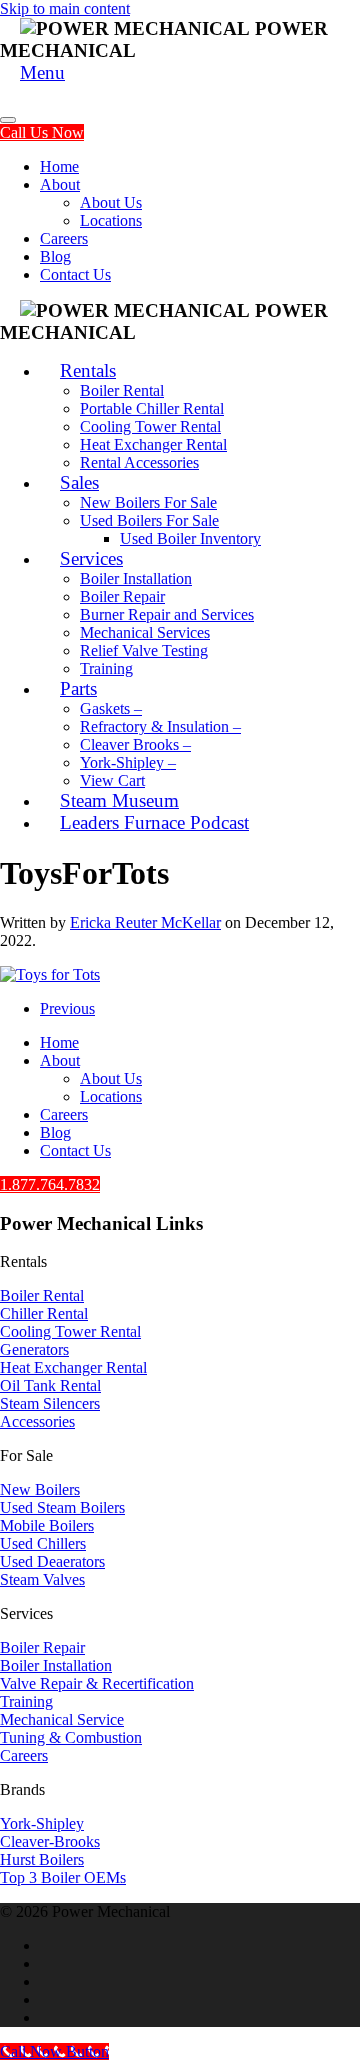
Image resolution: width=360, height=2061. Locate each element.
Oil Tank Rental (50, 1385)
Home (59, 166)
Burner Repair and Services (167, 614)
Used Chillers (43, 1543)
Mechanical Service (62, 1719)
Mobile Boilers (47, 1525)
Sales (79, 482)
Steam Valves (42, 1579)
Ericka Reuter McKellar (145, 922)
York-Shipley (42, 1823)
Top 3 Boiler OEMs (63, 1877)
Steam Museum (119, 800)
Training (106, 668)
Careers (64, 238)
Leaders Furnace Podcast (154, 822)
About (60, 184)
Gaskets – (111, 708)
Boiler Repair (122, 596)
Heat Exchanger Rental (153, 444)
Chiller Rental (44, 1313)
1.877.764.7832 (50, 1184)
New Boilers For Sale (148, 502)
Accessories (37, 1421)
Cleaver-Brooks (50, 1841)
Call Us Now (42, 132)
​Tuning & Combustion (71, 1737)
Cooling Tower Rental (150, 426)
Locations (111, 220)
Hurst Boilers (42, 1859)
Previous (67, 1008)
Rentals (88, 370)
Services (91, 558)
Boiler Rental (122, 390)
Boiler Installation (136, 578)
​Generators (34, 1349)
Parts (78, 688)
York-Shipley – (128, 762)
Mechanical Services (145, 632)
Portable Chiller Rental (152, 408)
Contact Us (75, 274)
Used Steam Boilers (62, 1507)
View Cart (112, 780)
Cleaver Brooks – (135, 744)
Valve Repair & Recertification (97, 1683)
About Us (111, 202)
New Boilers (40, 1489)
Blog (55, 256)
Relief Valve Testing (144, 650)
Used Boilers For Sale (149, 520)
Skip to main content (65, 8)
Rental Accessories (139, 462)
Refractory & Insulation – (160, 726)
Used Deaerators (52, 1561)
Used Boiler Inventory (190, 538)
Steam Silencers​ (50, 1403)
